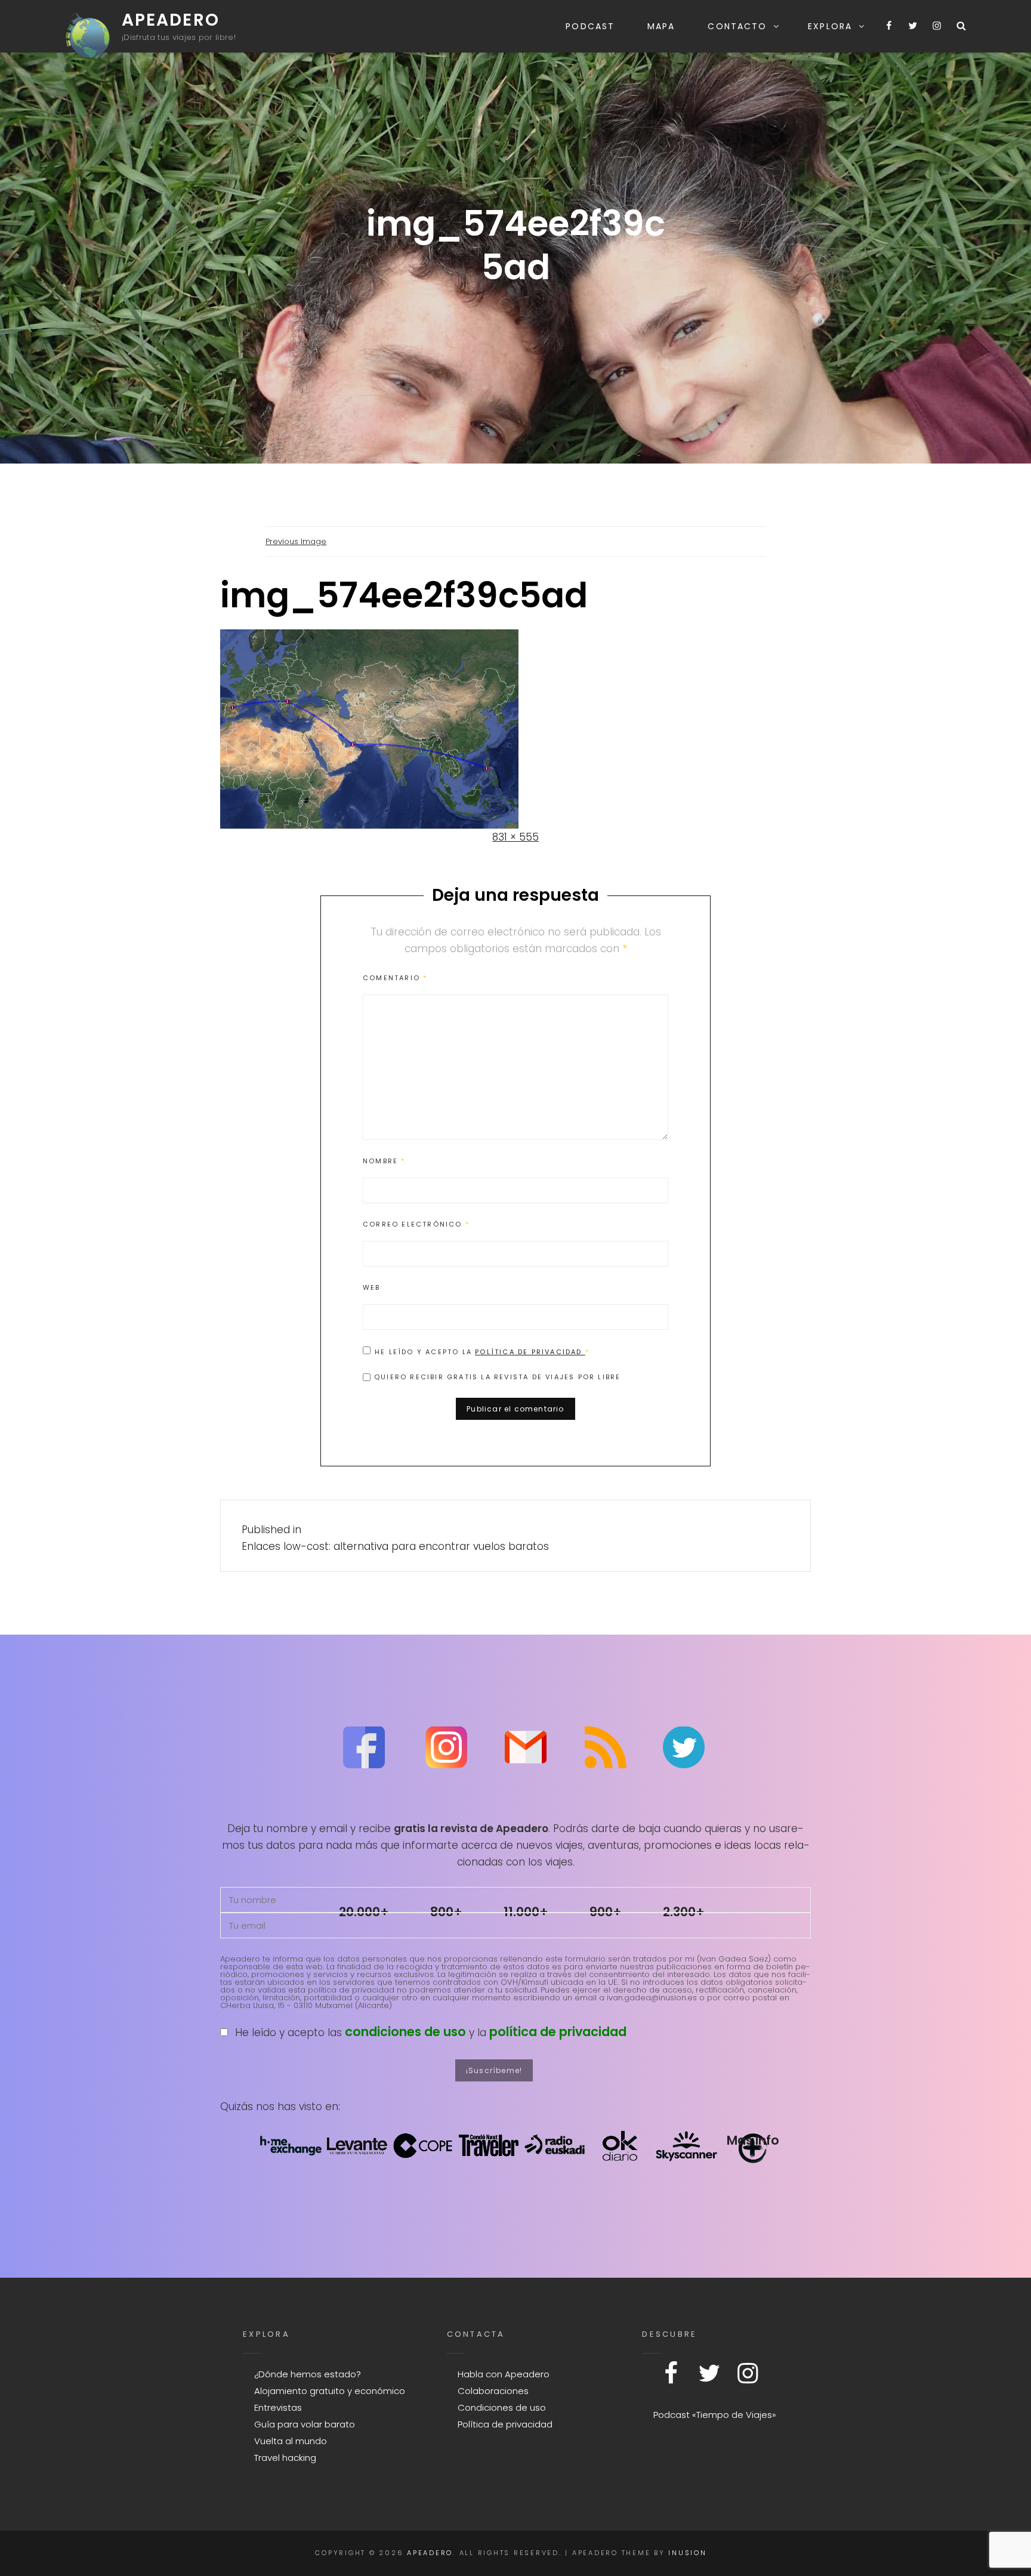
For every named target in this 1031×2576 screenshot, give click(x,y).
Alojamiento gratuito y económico (330, 2391)
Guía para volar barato (305, 2424)
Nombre (384, 1161)
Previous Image (296, 541)
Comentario (395, 978)
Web (372, 1287)
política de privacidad (558, 2032)
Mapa (661, 26)
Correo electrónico (416, 1224)
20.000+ (364, 1912)
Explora (830, 26)
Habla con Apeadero (504, 2374)
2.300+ (684, 1912)
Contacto (737, 26)
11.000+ (526, 1912)
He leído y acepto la (482, 1352)
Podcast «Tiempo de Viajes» (715, 2415)
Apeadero (171, 20)
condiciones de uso (405, 2032)
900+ (606, 1912)
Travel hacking (285, 2458)
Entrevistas (278, 2407)
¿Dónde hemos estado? (308, 2374)
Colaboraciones (493, 2391)
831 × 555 (515, 837)
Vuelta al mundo (291, 2441)
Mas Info (753, 2140)
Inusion (687, 2553)
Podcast (590, 26)
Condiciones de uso (502, 2407)
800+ (446, 1912)
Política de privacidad (530, 1352)
